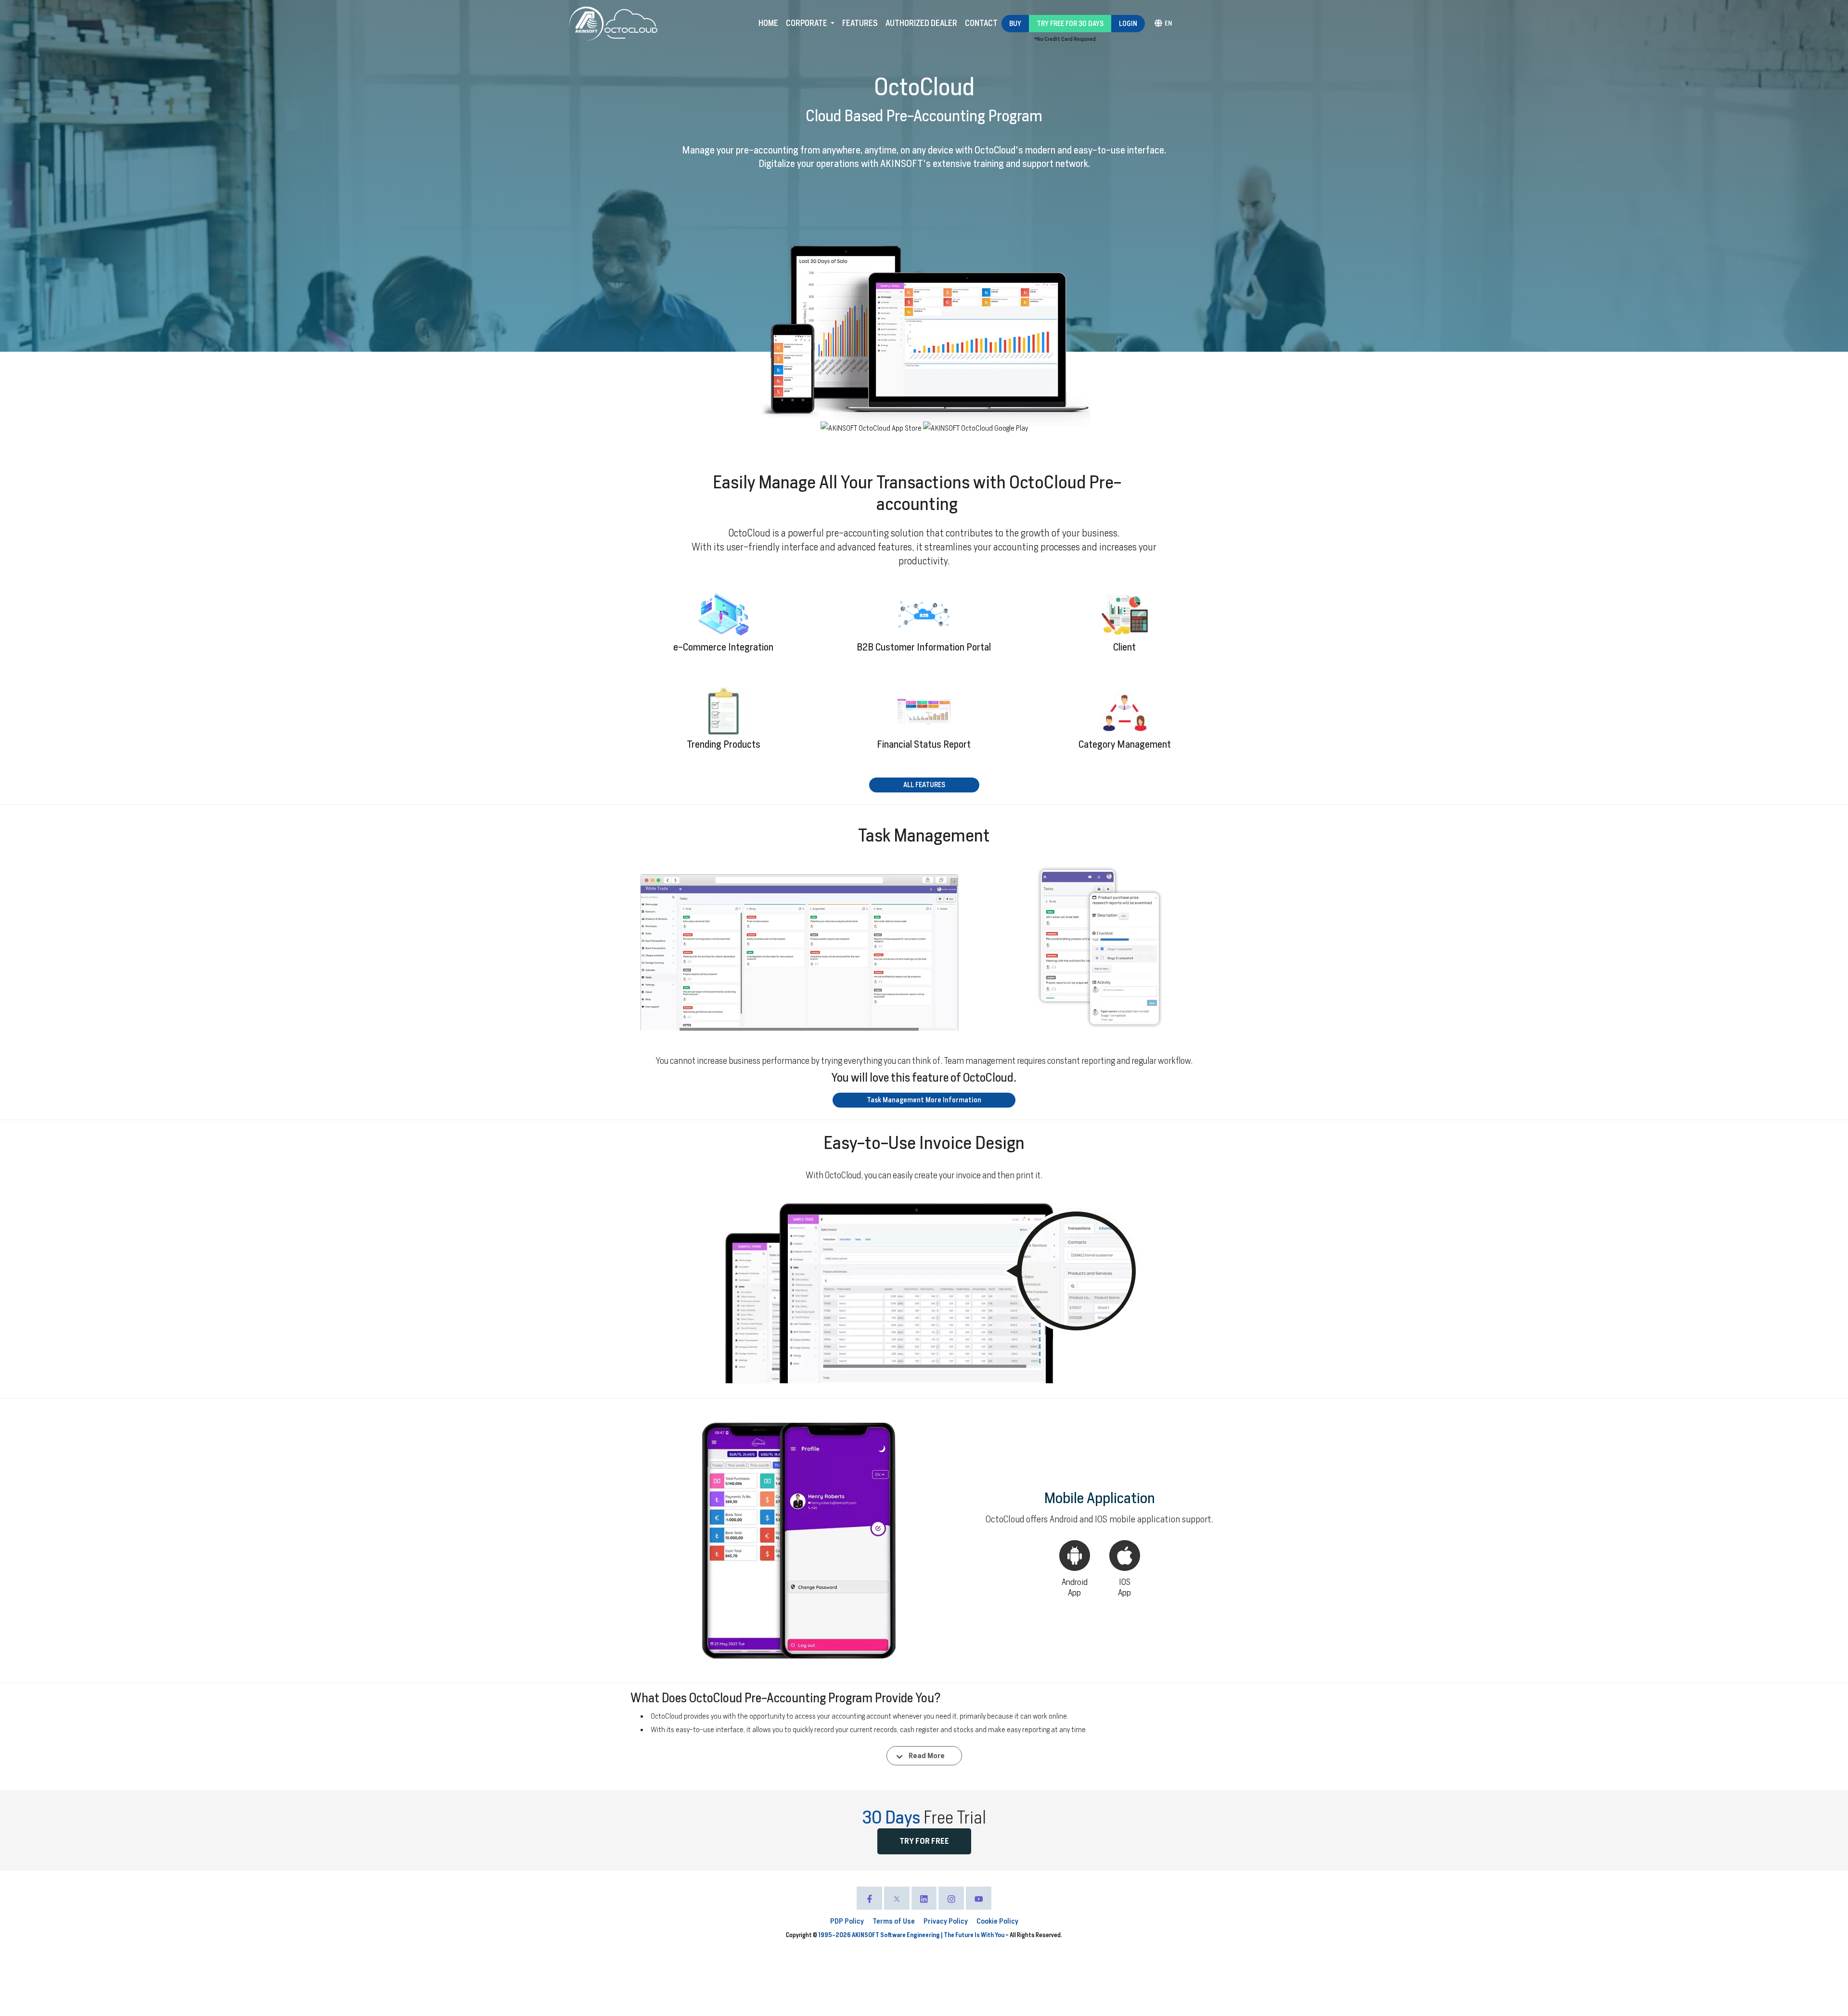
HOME (768, 23)
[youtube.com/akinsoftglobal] (979, 1898)
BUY (1015, 24)
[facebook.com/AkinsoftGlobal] (869, 1898)
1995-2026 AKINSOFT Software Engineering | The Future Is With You (912, 1935)
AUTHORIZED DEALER (921, 23)
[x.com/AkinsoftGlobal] (897, 1898)
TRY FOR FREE (924, 1841)
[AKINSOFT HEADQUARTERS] (587, 24)
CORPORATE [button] (807, 23)
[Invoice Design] (924, 1294)
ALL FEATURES (924, 785)
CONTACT (981, 23)
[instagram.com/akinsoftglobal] (951, 1898)
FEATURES (860, 23)
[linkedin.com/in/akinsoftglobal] (924, 1898)
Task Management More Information (924, 1100)
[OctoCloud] (631, 24)
